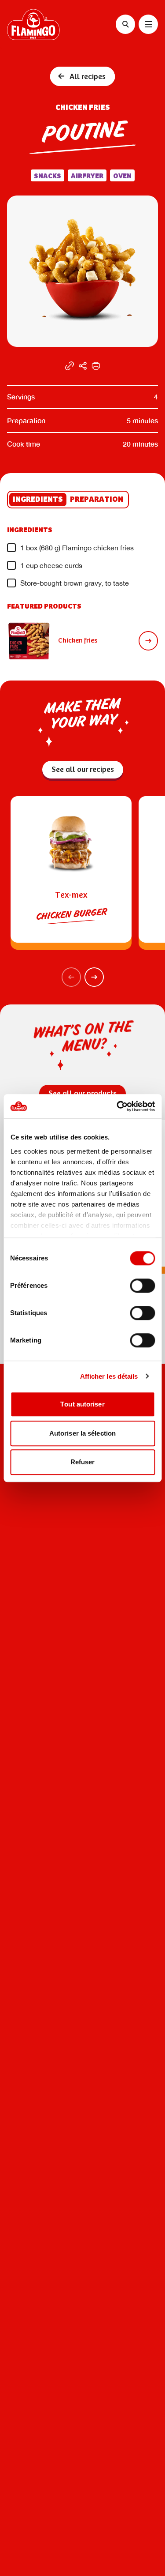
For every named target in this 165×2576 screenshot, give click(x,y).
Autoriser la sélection (82, 1433)
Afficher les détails (109, 1376)
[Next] (94, 977)
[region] (82, 842)
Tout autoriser (82, 1404)
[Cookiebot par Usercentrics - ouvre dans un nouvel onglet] (117, 1106)
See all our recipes (83, 770)
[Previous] (71, 977)
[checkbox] (11, 548)
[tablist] (68, 500)
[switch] (142, 1286)
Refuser (83, 1462)
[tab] (38, 500)
